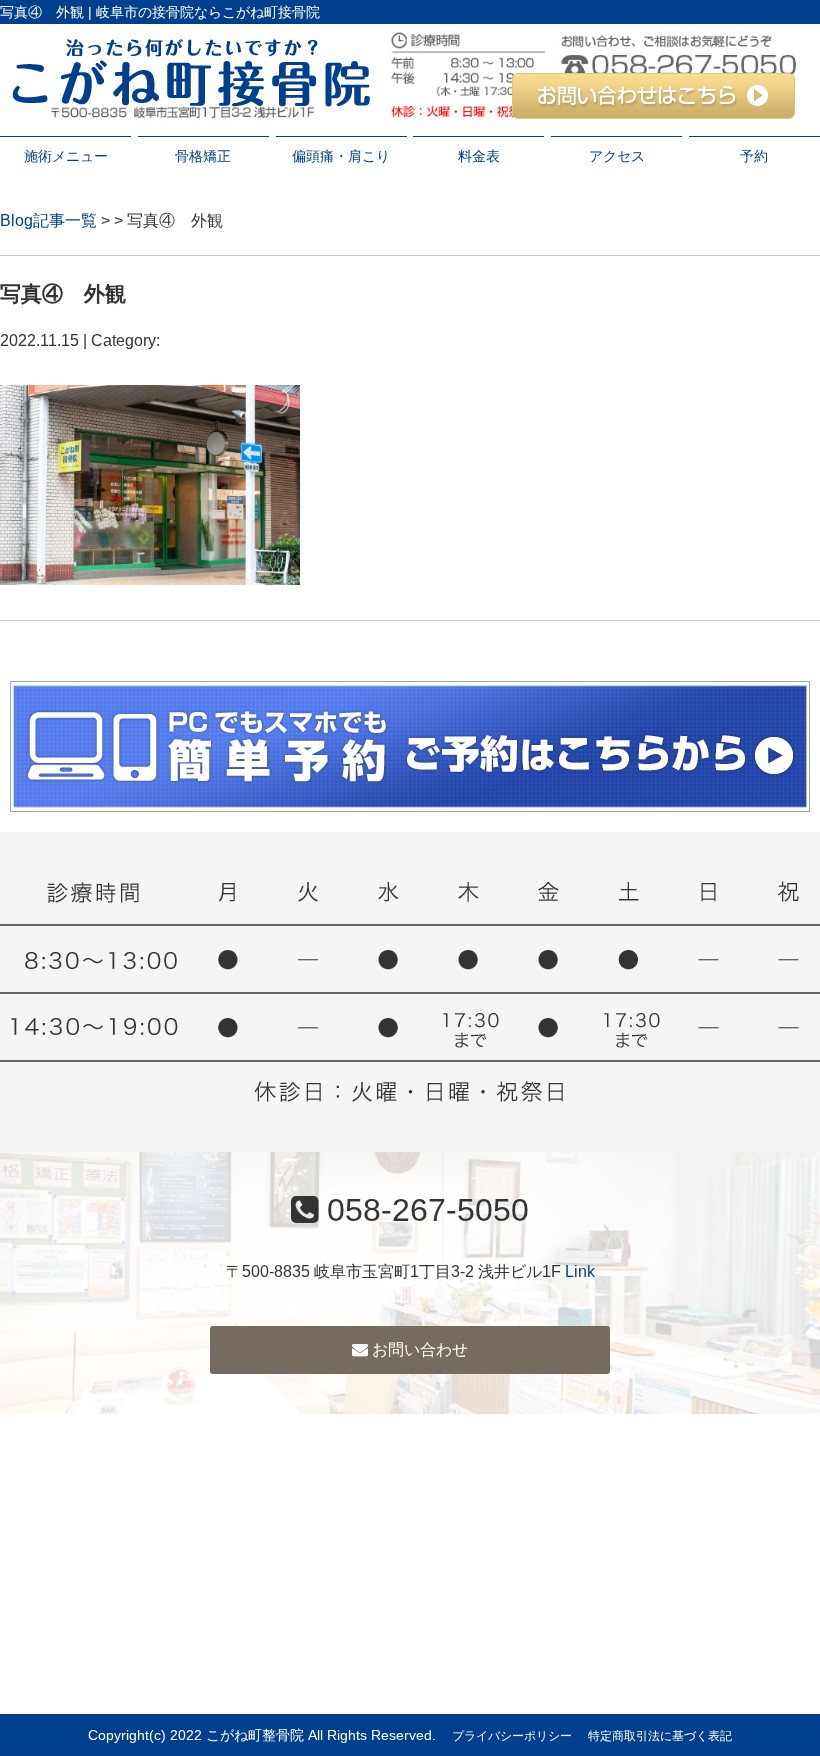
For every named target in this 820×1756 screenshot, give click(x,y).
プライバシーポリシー (512, 1736)
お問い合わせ (418, 1349)
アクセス (617, 156)
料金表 (479, 156)
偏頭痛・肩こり (341, 156)
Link (580, 1271)
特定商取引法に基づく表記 (660, 1736)
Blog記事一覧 (48, 220)
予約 (754, 156)
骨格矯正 (203, 156)
